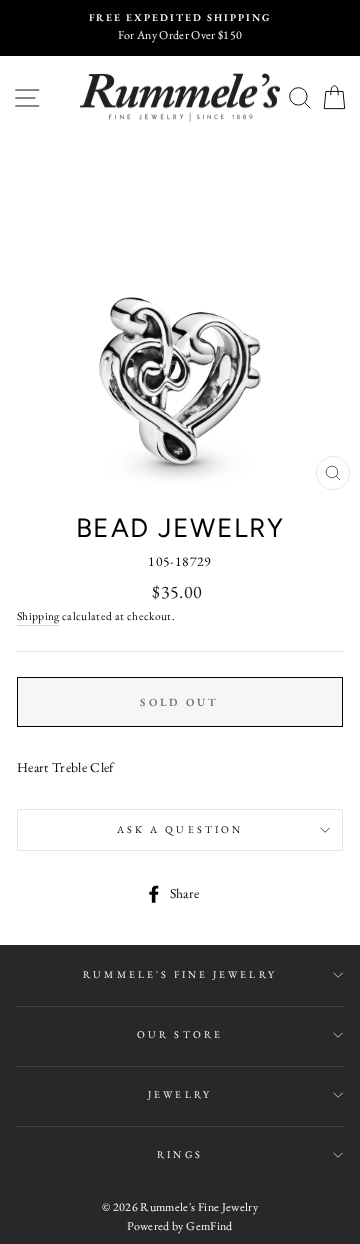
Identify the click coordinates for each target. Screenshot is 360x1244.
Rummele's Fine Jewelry (179, 974)
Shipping (38, 615)
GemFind (209, 1226)
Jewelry (179, 1094)
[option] (180, 28)
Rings (179, 1154)
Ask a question (180, 829)
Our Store (180, 1034)
